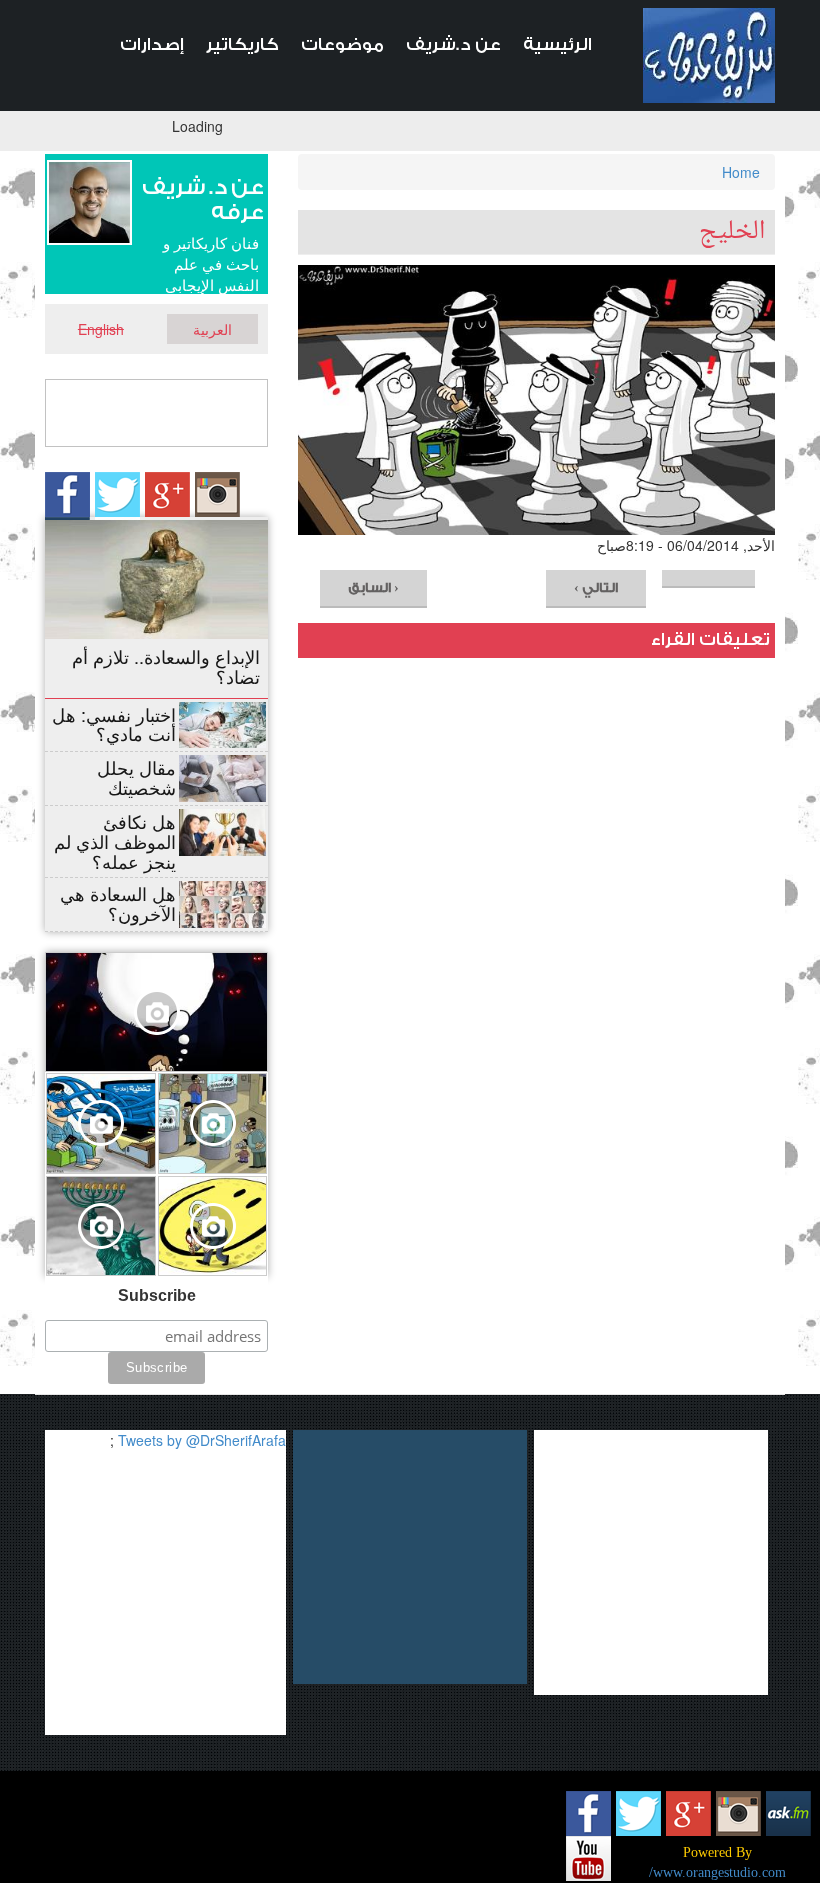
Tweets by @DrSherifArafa (202, 1440)
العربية (212, 329)
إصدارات (152, 44)
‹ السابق (373, 587)
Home (741, 172)
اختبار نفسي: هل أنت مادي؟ (114, 724)
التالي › (596, 587)
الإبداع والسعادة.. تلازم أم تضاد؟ (166, 666)
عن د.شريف (453, 44)
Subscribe (157, 1295)
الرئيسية (557, 44)
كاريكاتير (242, 44)
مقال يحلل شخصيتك (136, 777)
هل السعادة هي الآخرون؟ (118, 903)
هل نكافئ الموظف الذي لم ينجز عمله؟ (115, 841)
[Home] (709, 55)
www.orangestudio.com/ (717, 1872)
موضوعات (342, 44)
